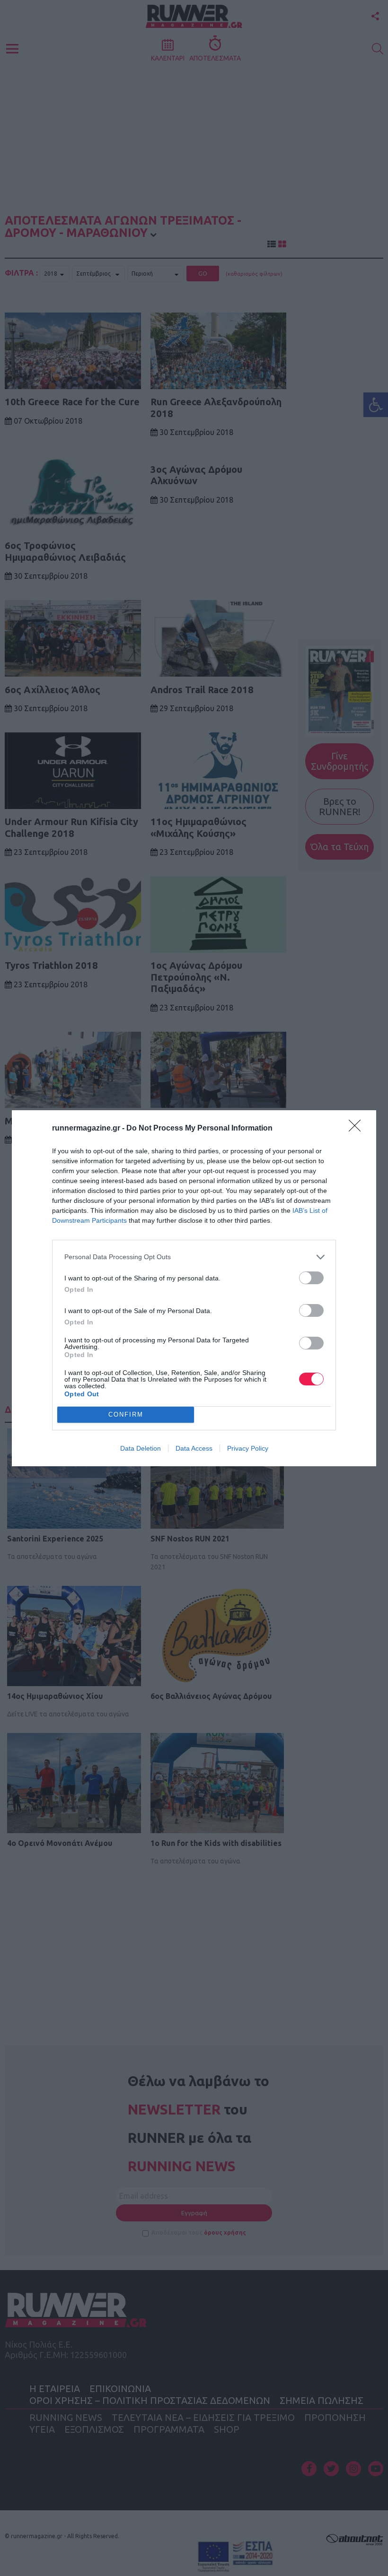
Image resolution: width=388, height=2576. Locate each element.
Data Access (194, 1448)
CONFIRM (126, 1414)
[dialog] (194, 1288)
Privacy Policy (248, 1448)
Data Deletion (141, 1448)
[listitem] (194, 1257)
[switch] (311, 1278)
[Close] (358, 1129)
